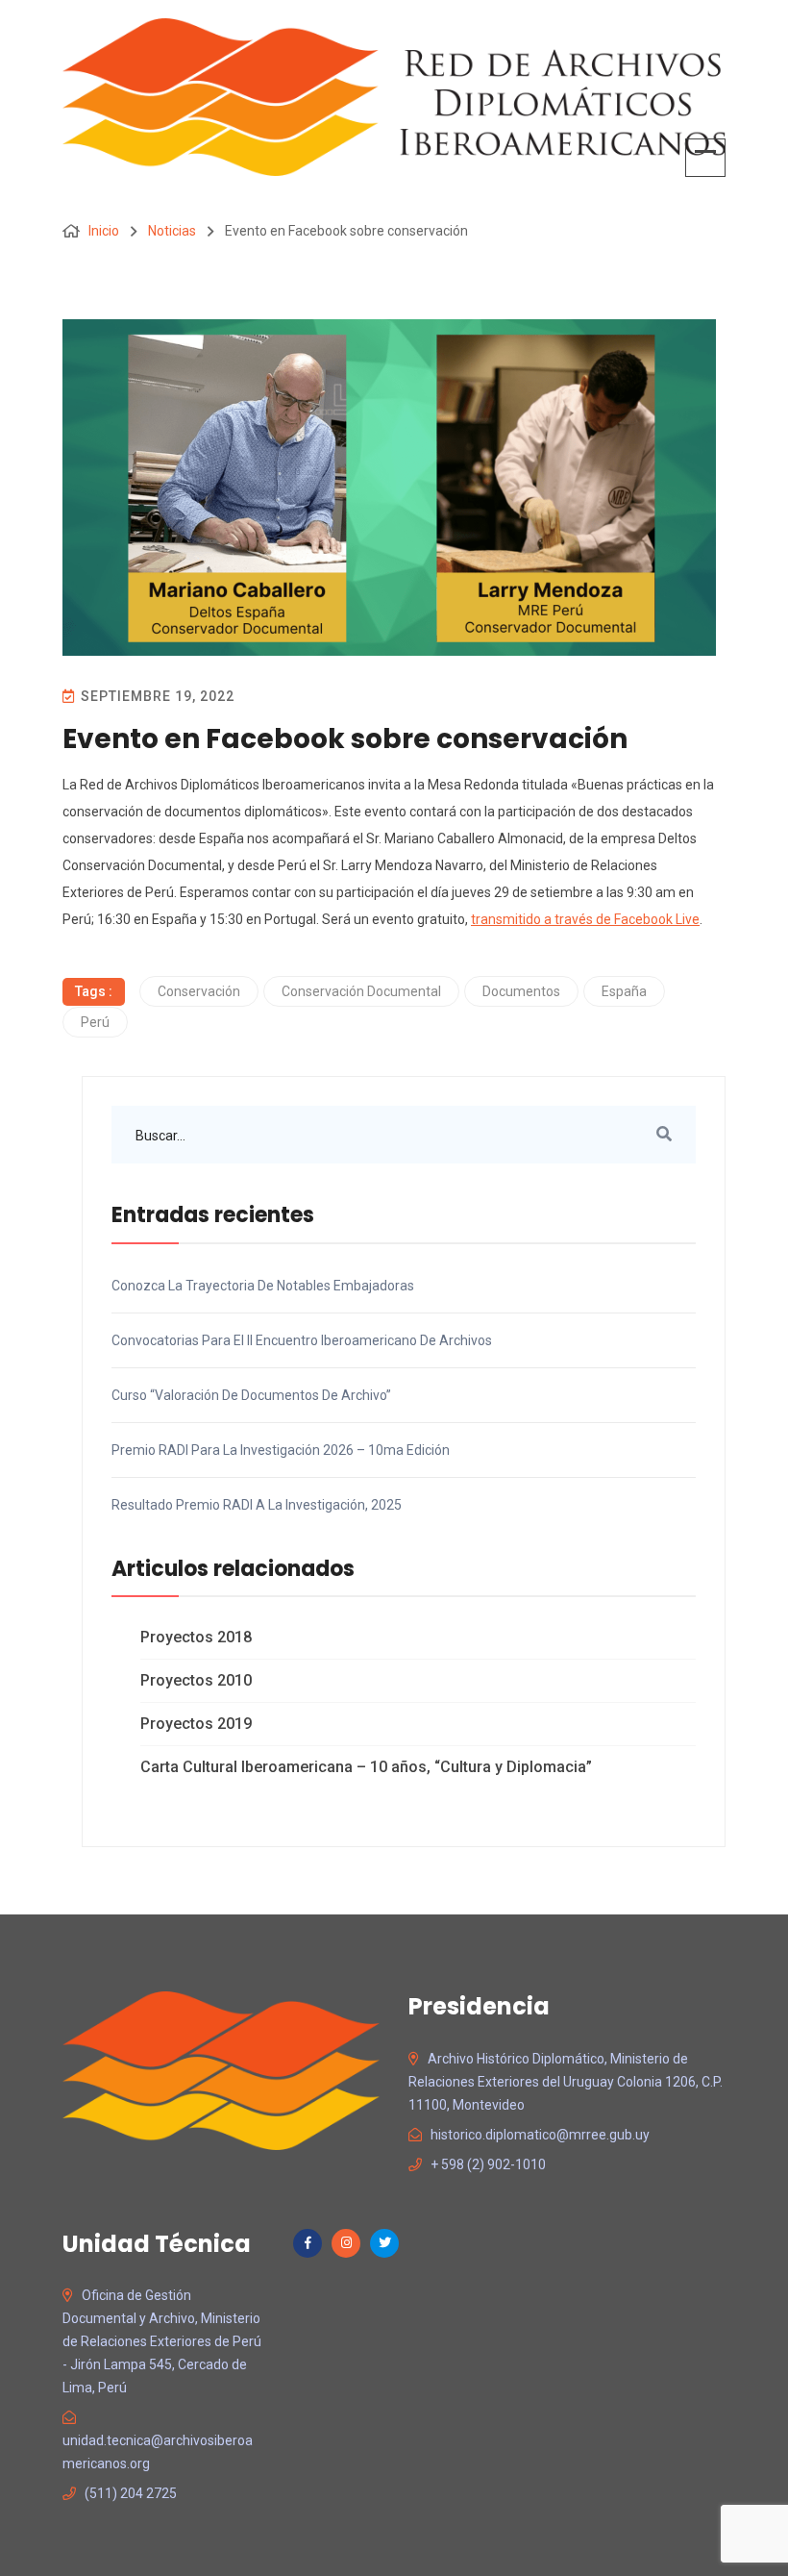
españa (624, 991)
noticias (172, 231)
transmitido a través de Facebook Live (585, 919)
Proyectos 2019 (196, 1724)
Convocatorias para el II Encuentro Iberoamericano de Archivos (302, 1340)
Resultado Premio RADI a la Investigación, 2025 (257, 1505)
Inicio (104, 231)
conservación (199, 991)
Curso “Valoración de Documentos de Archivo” (251, 1395)
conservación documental (361, 991)
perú (95, 1022)
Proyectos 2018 (196, 1637)
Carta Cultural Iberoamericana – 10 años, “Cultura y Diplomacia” (366, 1767)
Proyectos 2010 (196, 1680)
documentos (521, 991)
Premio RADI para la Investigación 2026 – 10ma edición (281, 1450)
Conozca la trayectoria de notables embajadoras (263, 1286)
